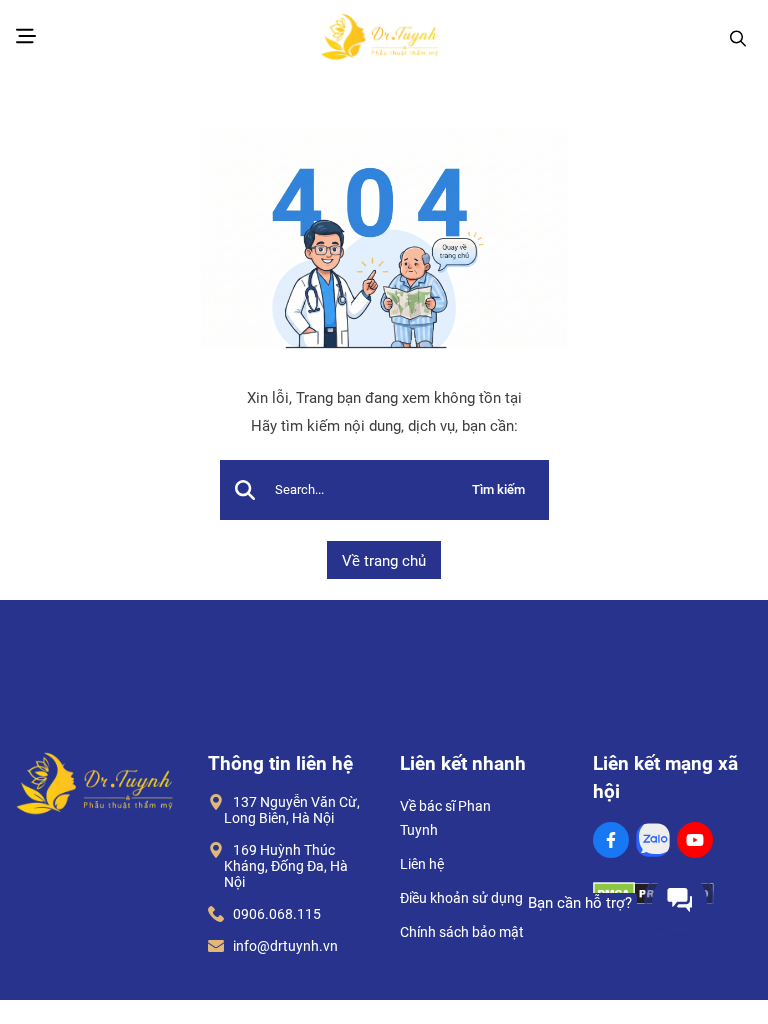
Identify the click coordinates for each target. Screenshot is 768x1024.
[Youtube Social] (695, 840)
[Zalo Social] (653, 840)
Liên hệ (422, 864)
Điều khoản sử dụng (461, 898)
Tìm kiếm (498, 489)
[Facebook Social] (611, 840)
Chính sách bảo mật (462, 932)
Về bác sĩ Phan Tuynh (445, 818)
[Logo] (380, 38)
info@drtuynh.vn (281, 946)
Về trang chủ (384, 561)
